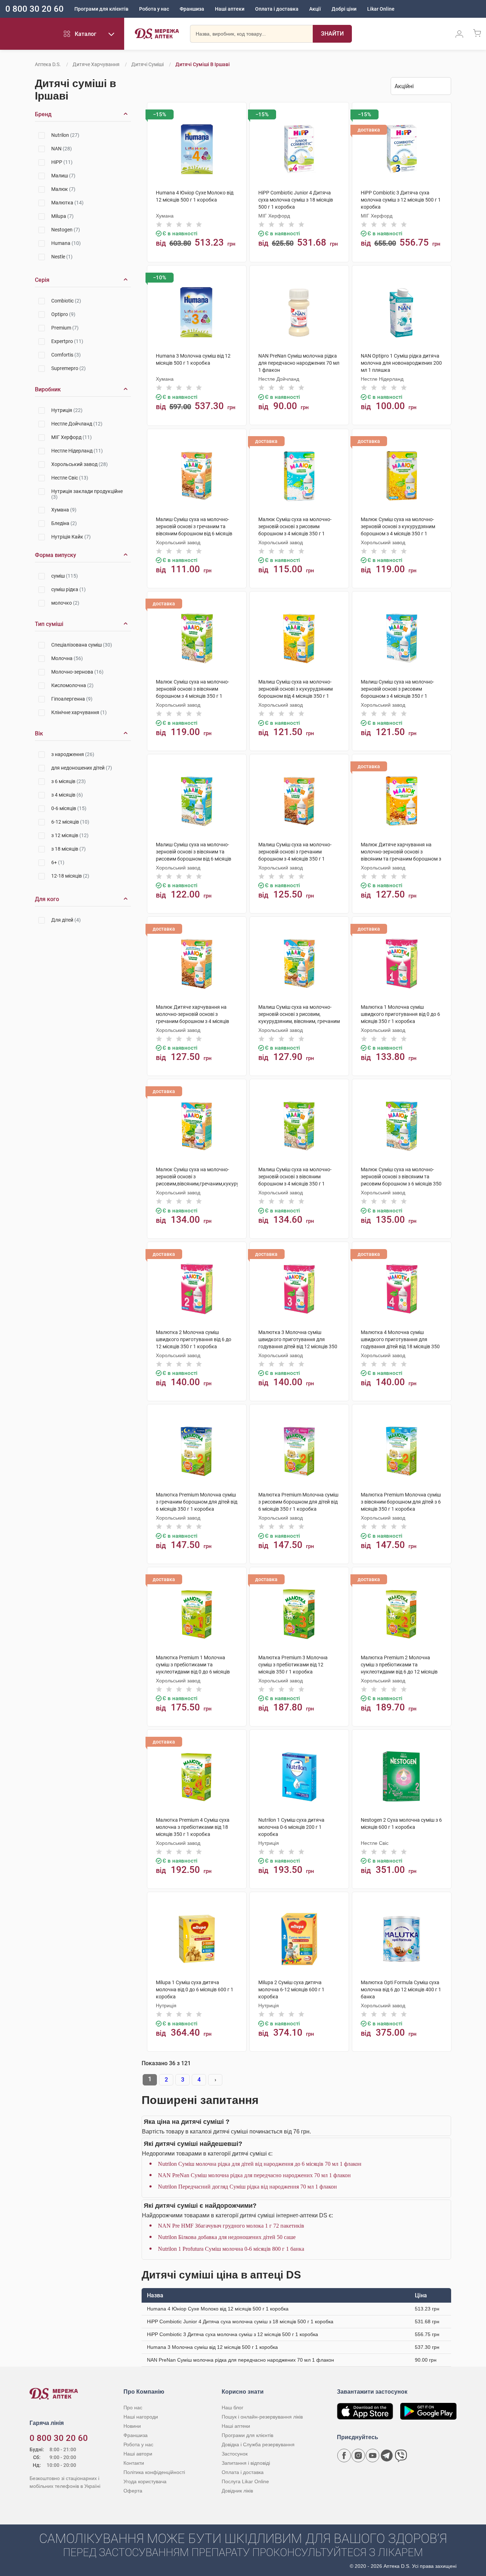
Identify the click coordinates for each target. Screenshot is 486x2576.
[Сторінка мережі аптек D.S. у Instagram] (358, 2455)
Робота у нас (154, 9)
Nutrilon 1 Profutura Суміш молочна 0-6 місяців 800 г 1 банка (231, 2249)
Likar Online (381, 9)
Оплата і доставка (277, 9)
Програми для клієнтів (101, 9)
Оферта (133, 2491)
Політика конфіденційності (154, 2472)
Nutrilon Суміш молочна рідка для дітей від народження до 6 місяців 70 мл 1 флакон (260, 2164)
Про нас (133, 2408)
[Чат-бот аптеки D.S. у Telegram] (387, 2455)
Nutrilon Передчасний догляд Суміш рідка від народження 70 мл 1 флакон (247, 2187)
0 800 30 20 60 (35, 9)
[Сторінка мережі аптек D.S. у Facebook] (344, 2455)
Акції (315, 9)
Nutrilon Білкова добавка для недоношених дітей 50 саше (227, 2237)
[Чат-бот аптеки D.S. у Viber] (401, 2455)
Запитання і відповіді (246, 2463)
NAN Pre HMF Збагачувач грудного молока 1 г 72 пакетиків (231, 2226)
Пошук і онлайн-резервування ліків (262, 2417)
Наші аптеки (230, 9)
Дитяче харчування (96, 64)
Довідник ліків (237, 2491)
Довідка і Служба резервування (258, 2444)
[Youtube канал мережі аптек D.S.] (373, 2455)
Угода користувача (145, 2481)
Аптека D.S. (48, 64)
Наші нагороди (141, 2417)
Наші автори (138, 2454)
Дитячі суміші (147, 64)
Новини (132, 2426)
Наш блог (233, 2408)
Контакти (134, 2463)
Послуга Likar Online (245, 2481)
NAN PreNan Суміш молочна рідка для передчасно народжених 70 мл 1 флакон (254, 2175)
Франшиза (192, 9)
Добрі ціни (344, 9)
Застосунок (235, 2454)
